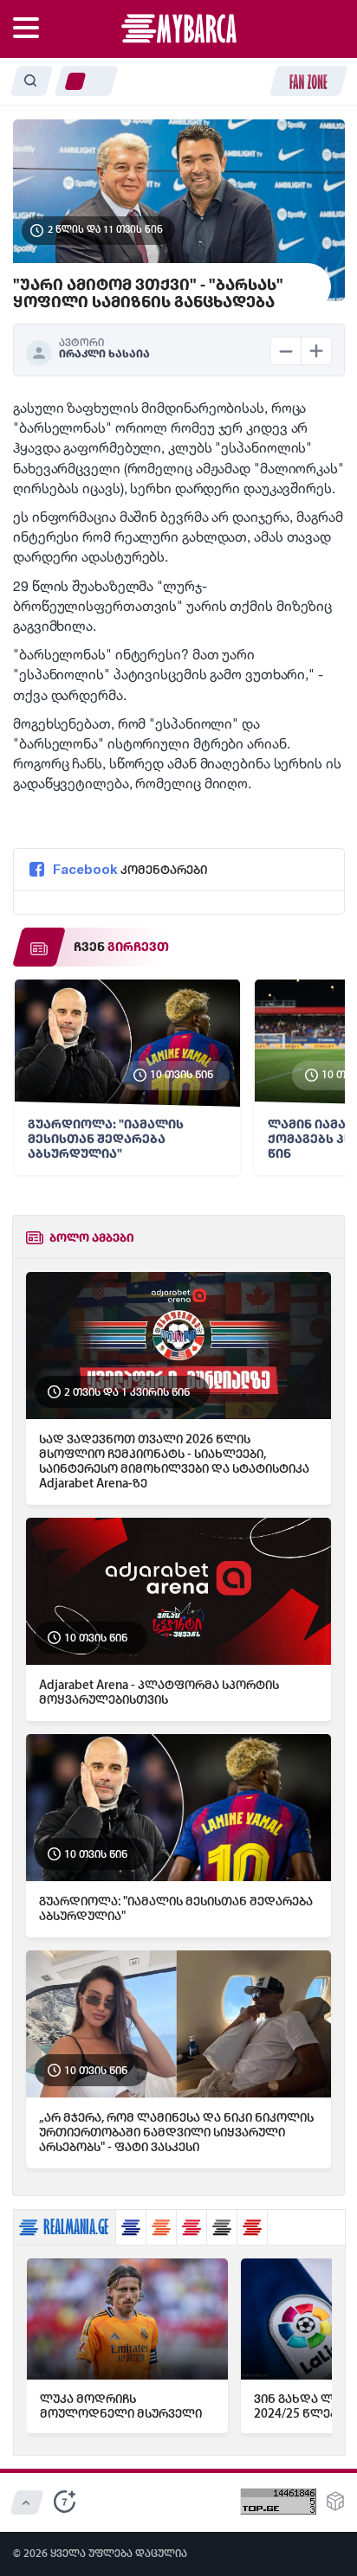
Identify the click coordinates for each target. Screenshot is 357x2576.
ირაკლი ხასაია (104, 354)
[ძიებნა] (31, 81)
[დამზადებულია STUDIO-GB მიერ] (335, 2506)
